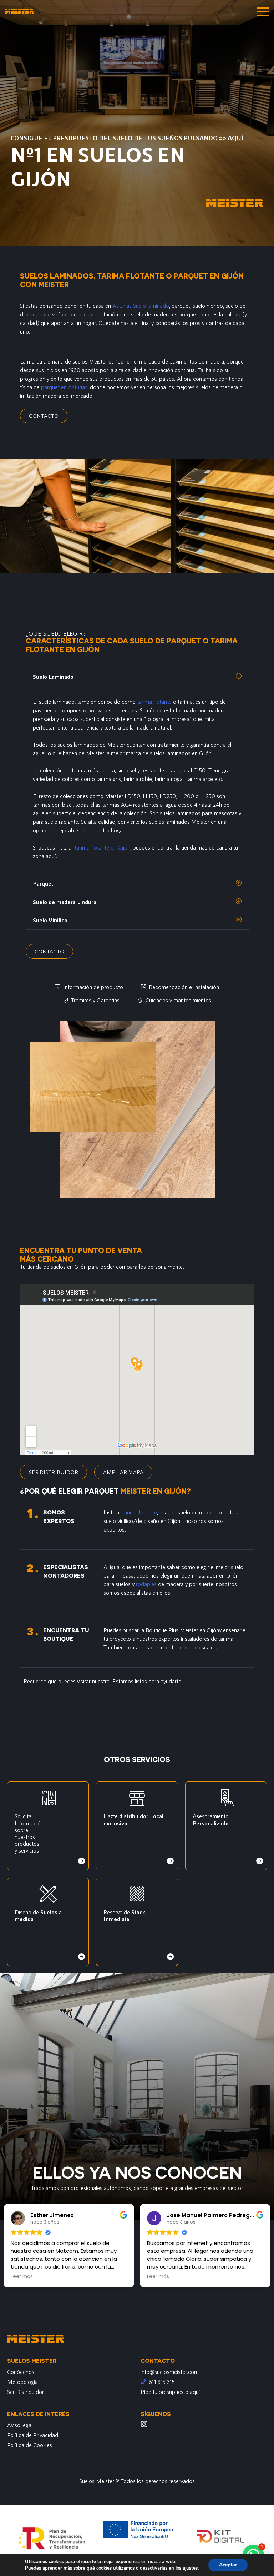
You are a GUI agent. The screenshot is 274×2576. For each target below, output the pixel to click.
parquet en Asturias (64, 387)
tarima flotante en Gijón (102, 847)
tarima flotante (154, 701)
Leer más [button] (22, 2277)
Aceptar (228, 2565)
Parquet (43, 883)
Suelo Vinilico (50, 920)
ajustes (190, 2568)
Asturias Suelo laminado (141, 305)
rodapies (146, 1584)
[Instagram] (144, 2424)
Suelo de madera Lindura (65, 902)
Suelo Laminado (53, 676)
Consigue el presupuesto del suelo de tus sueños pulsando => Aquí (127, 138)
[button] (137, 677)
